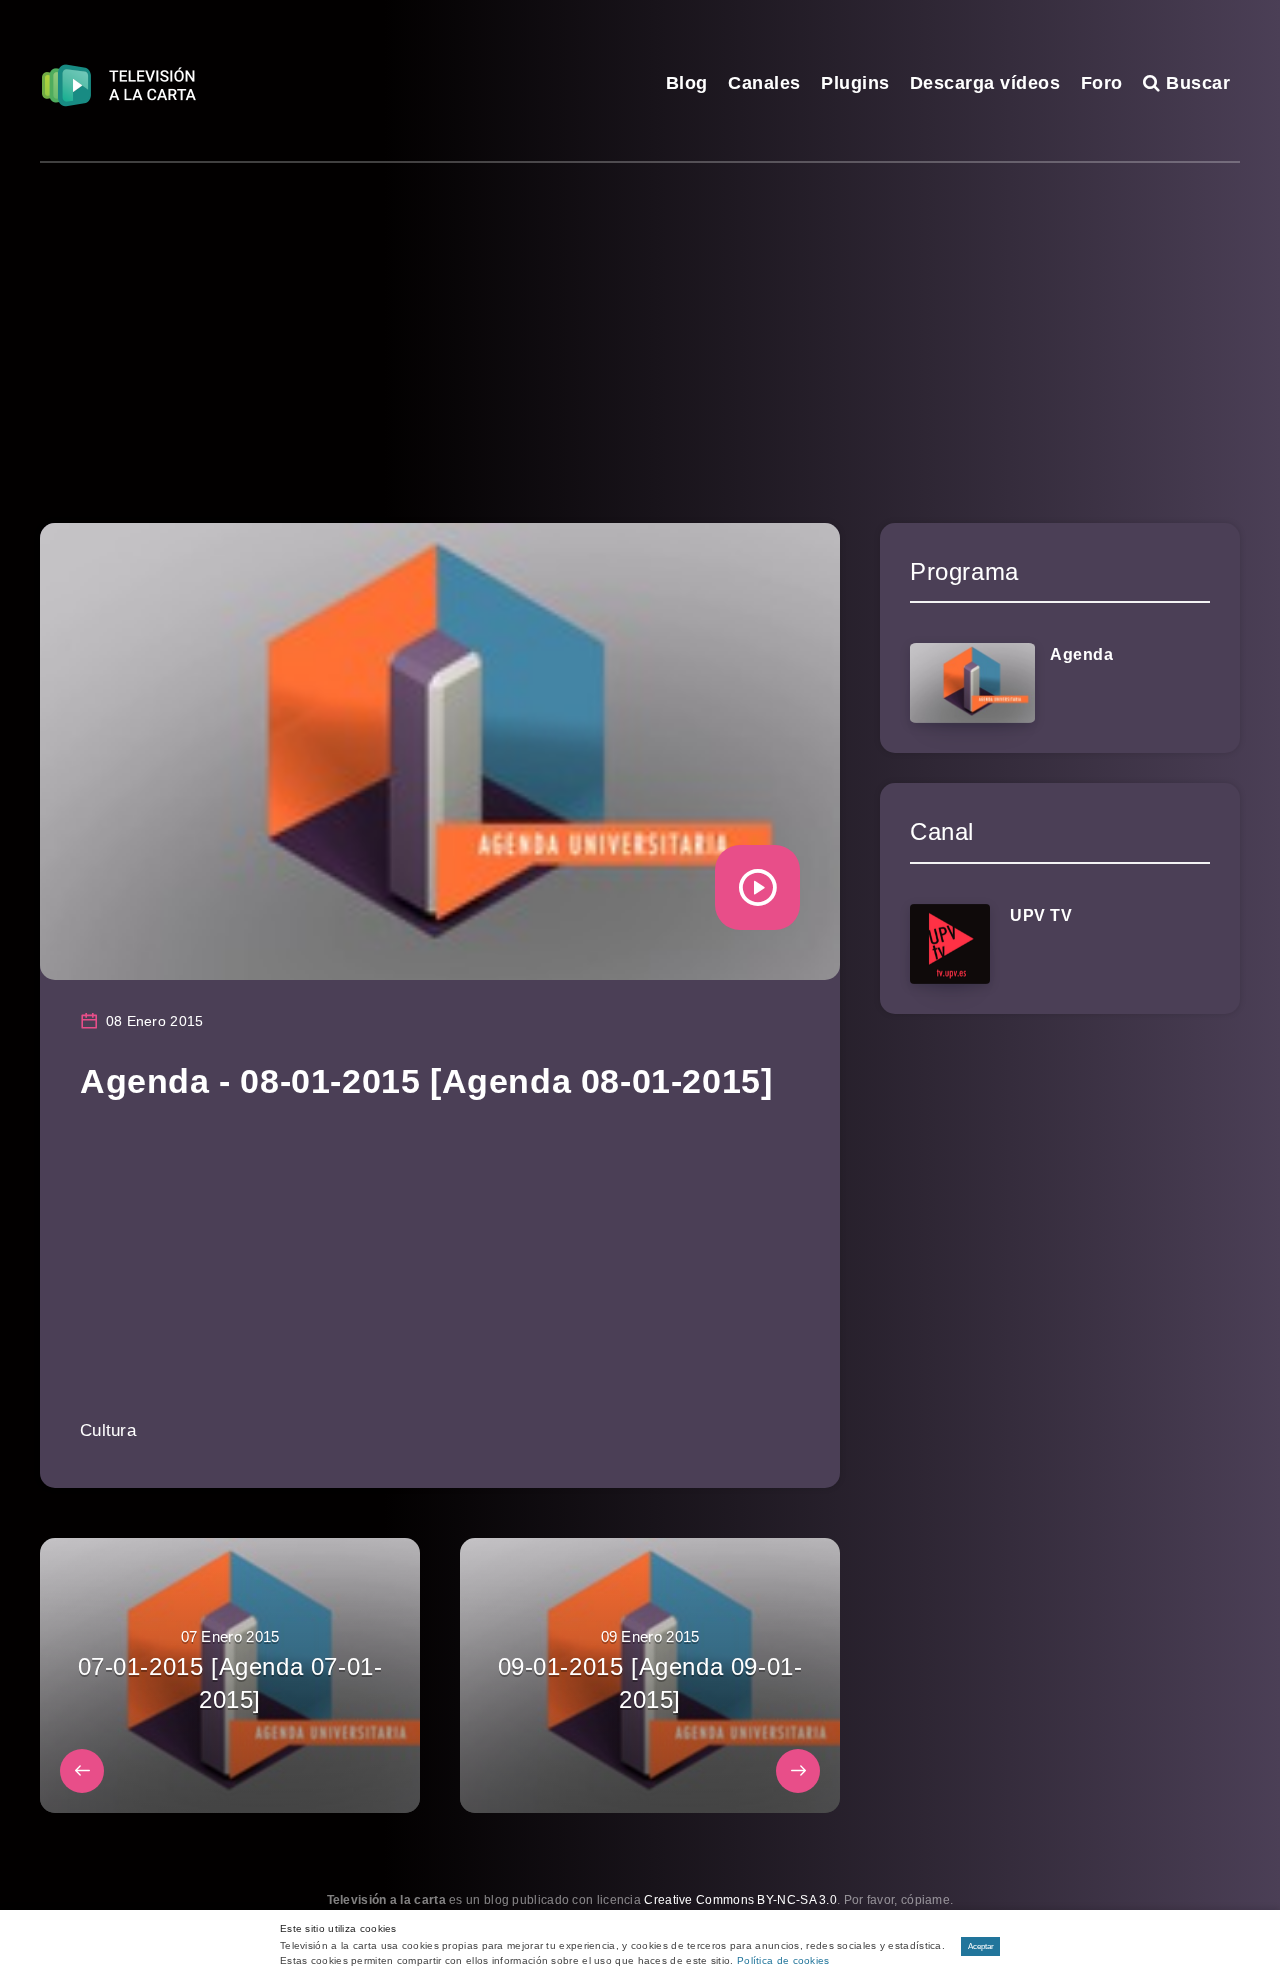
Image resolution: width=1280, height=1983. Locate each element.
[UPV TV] (950, 944)
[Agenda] (972, 683)
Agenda (1082, 654)
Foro (1102, 83)
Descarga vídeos (985, 83)
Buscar (1195, 83)
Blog (687, 83)
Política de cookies (783, 1960)
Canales (764, 83)
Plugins (855, 83)
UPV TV (1041, 915)
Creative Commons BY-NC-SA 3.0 (740, 1900)
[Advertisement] (640, 313)
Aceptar (981, 1946)
